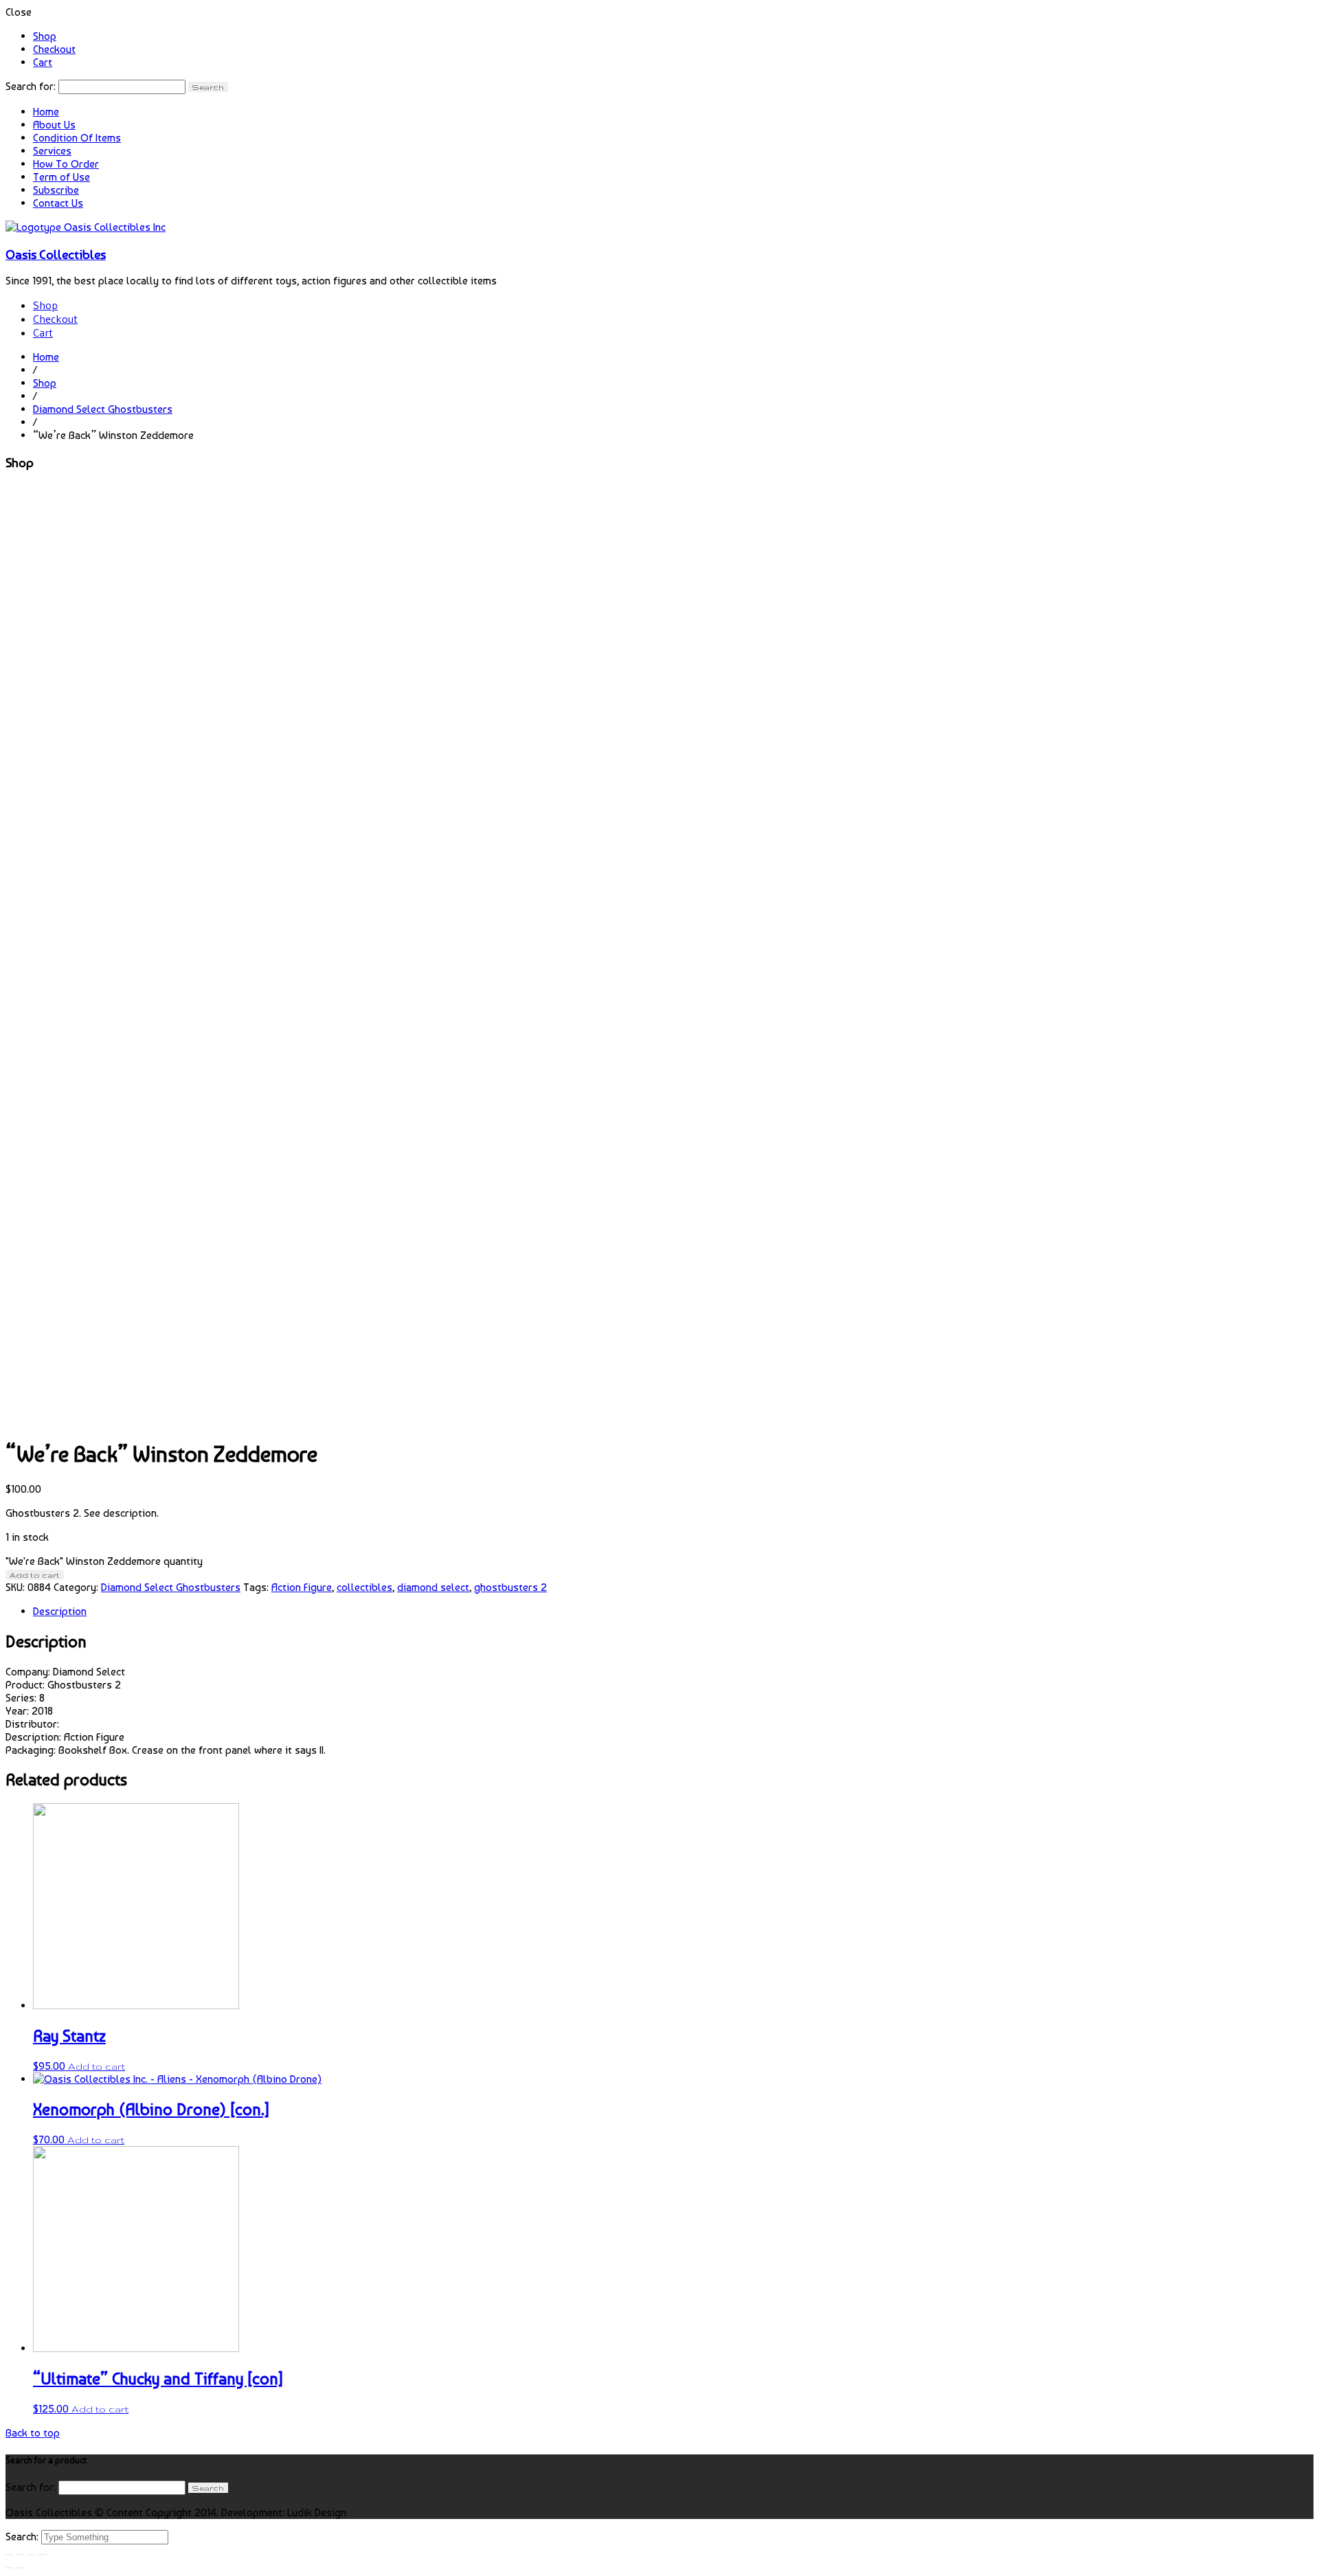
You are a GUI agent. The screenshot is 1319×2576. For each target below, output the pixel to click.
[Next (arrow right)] (21, 2568)
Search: (23, 2537)
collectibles (364, 1587)
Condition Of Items (77, 138)
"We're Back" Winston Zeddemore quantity (104, 1561)
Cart (43, 62)
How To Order (66, 164)
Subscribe (56, 190)
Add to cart (35, 1575)
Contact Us (58, 203)
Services (52, 151)
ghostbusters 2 (510, 1587)
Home (46, 112)
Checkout (54, 49)
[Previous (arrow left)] (10, 2568)
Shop (45, 36)
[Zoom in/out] (43, 2555)
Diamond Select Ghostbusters (103, 409)
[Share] (21, 2555)
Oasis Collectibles (56, 254)
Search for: (31, 86)
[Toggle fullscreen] (32, 2555)
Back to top (33, 2433)
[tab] (673, 1611)
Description (60, 1611)
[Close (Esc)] (10, 2555)
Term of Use (61, 177)
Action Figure (302, 1587)
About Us (54, 125)
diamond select (433, 1587)
